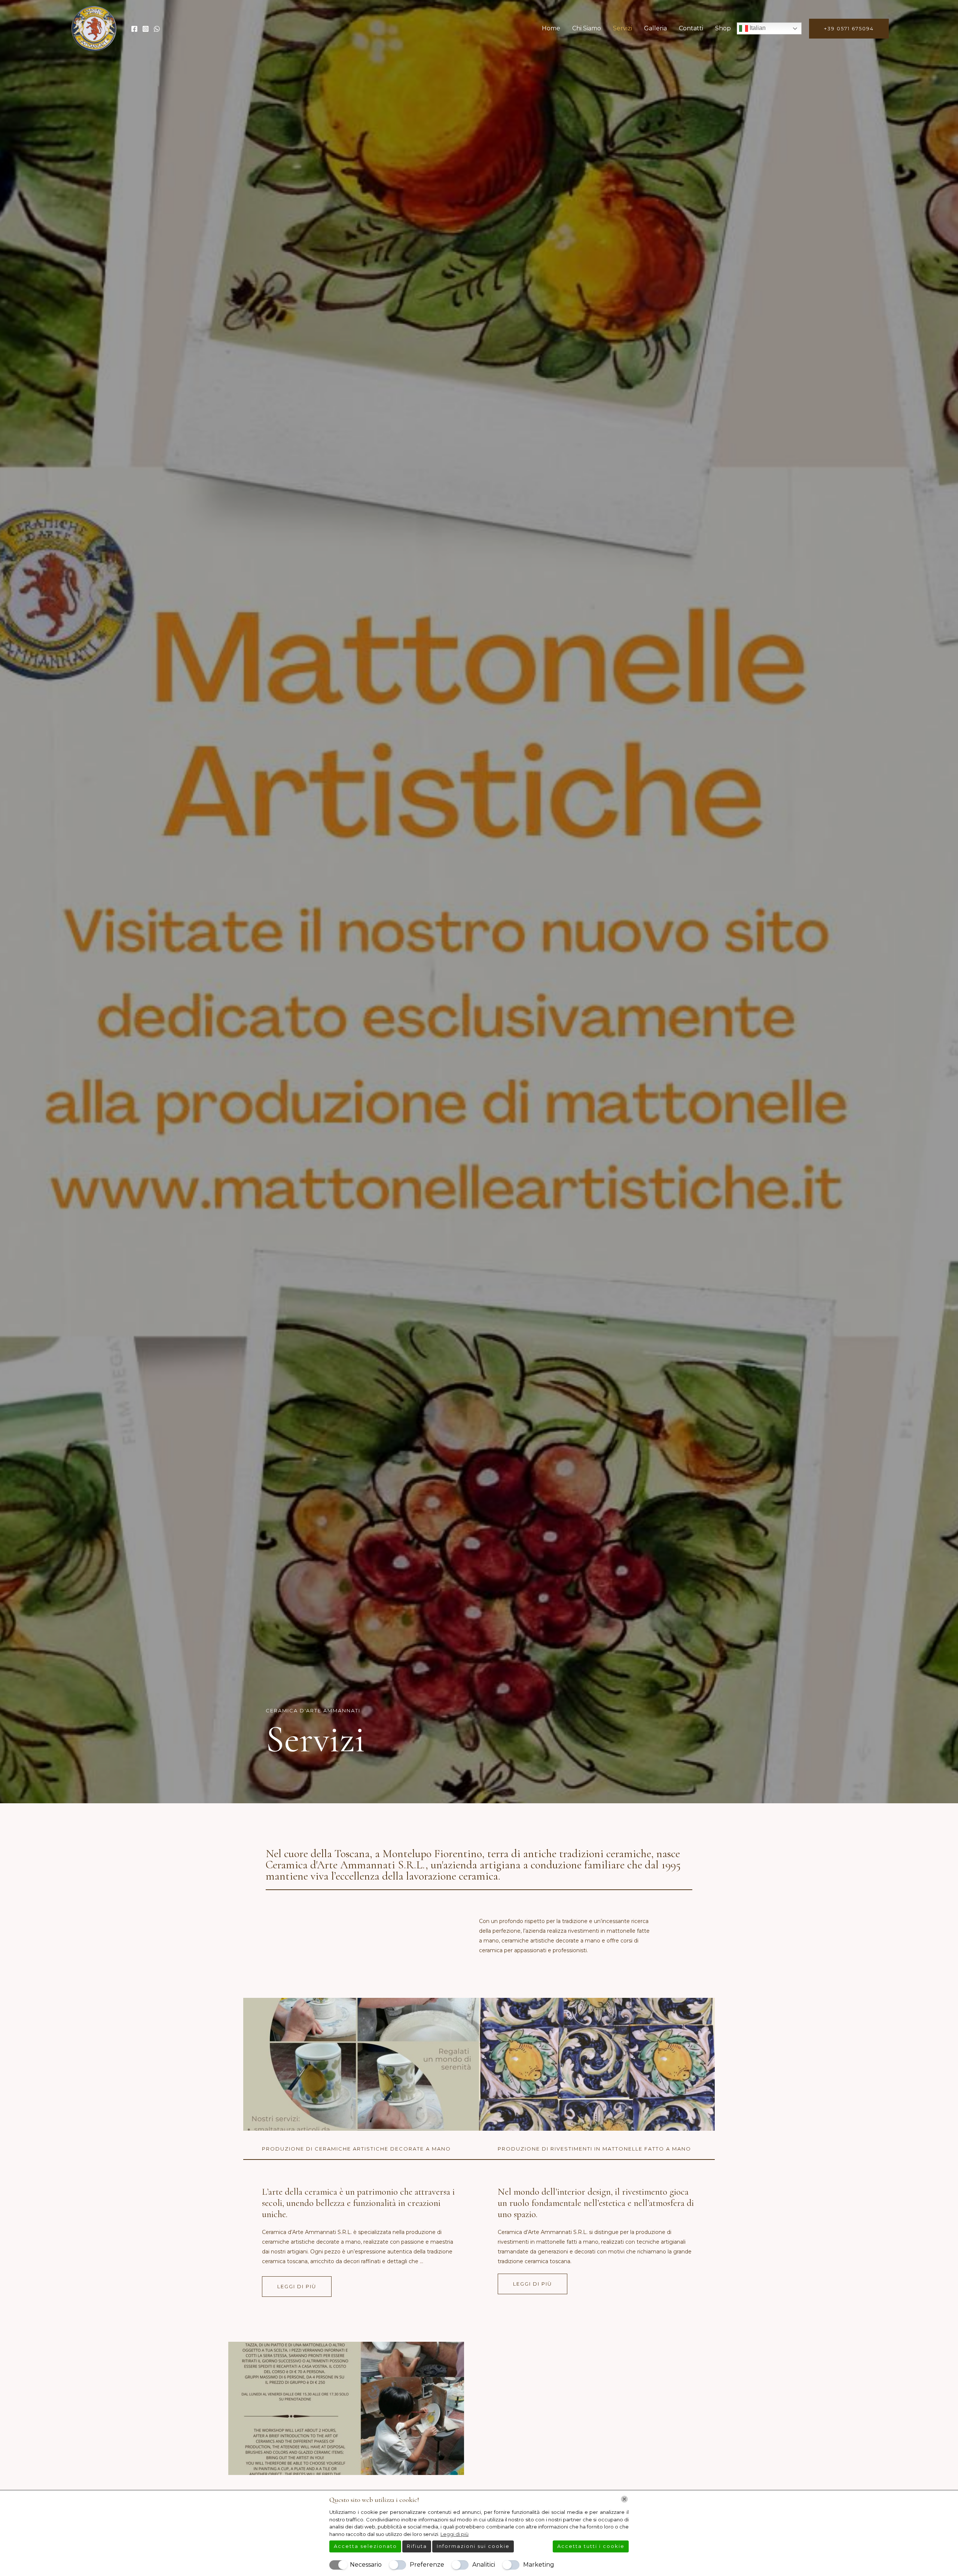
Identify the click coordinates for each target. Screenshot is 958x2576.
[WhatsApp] (157, 29)
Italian (757, 28)
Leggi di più (454, 2534)
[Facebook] (134, 29)
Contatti (691, 28)
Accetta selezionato (365, 2546)
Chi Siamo (587, 28)
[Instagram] (146, 29)
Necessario (366, 2565)
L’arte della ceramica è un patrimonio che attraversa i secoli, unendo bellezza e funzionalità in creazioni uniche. (358, 2203)
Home (551, 28)
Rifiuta (417, 2546)
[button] (849, 29)
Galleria (655, 28)
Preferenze (427, 2565)
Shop (723, 28)
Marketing (539, 2565)
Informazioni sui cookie (473, 2546)
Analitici (484, 2565)
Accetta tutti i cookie (591, 2546)
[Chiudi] (624, 2499)
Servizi (623, 28)
